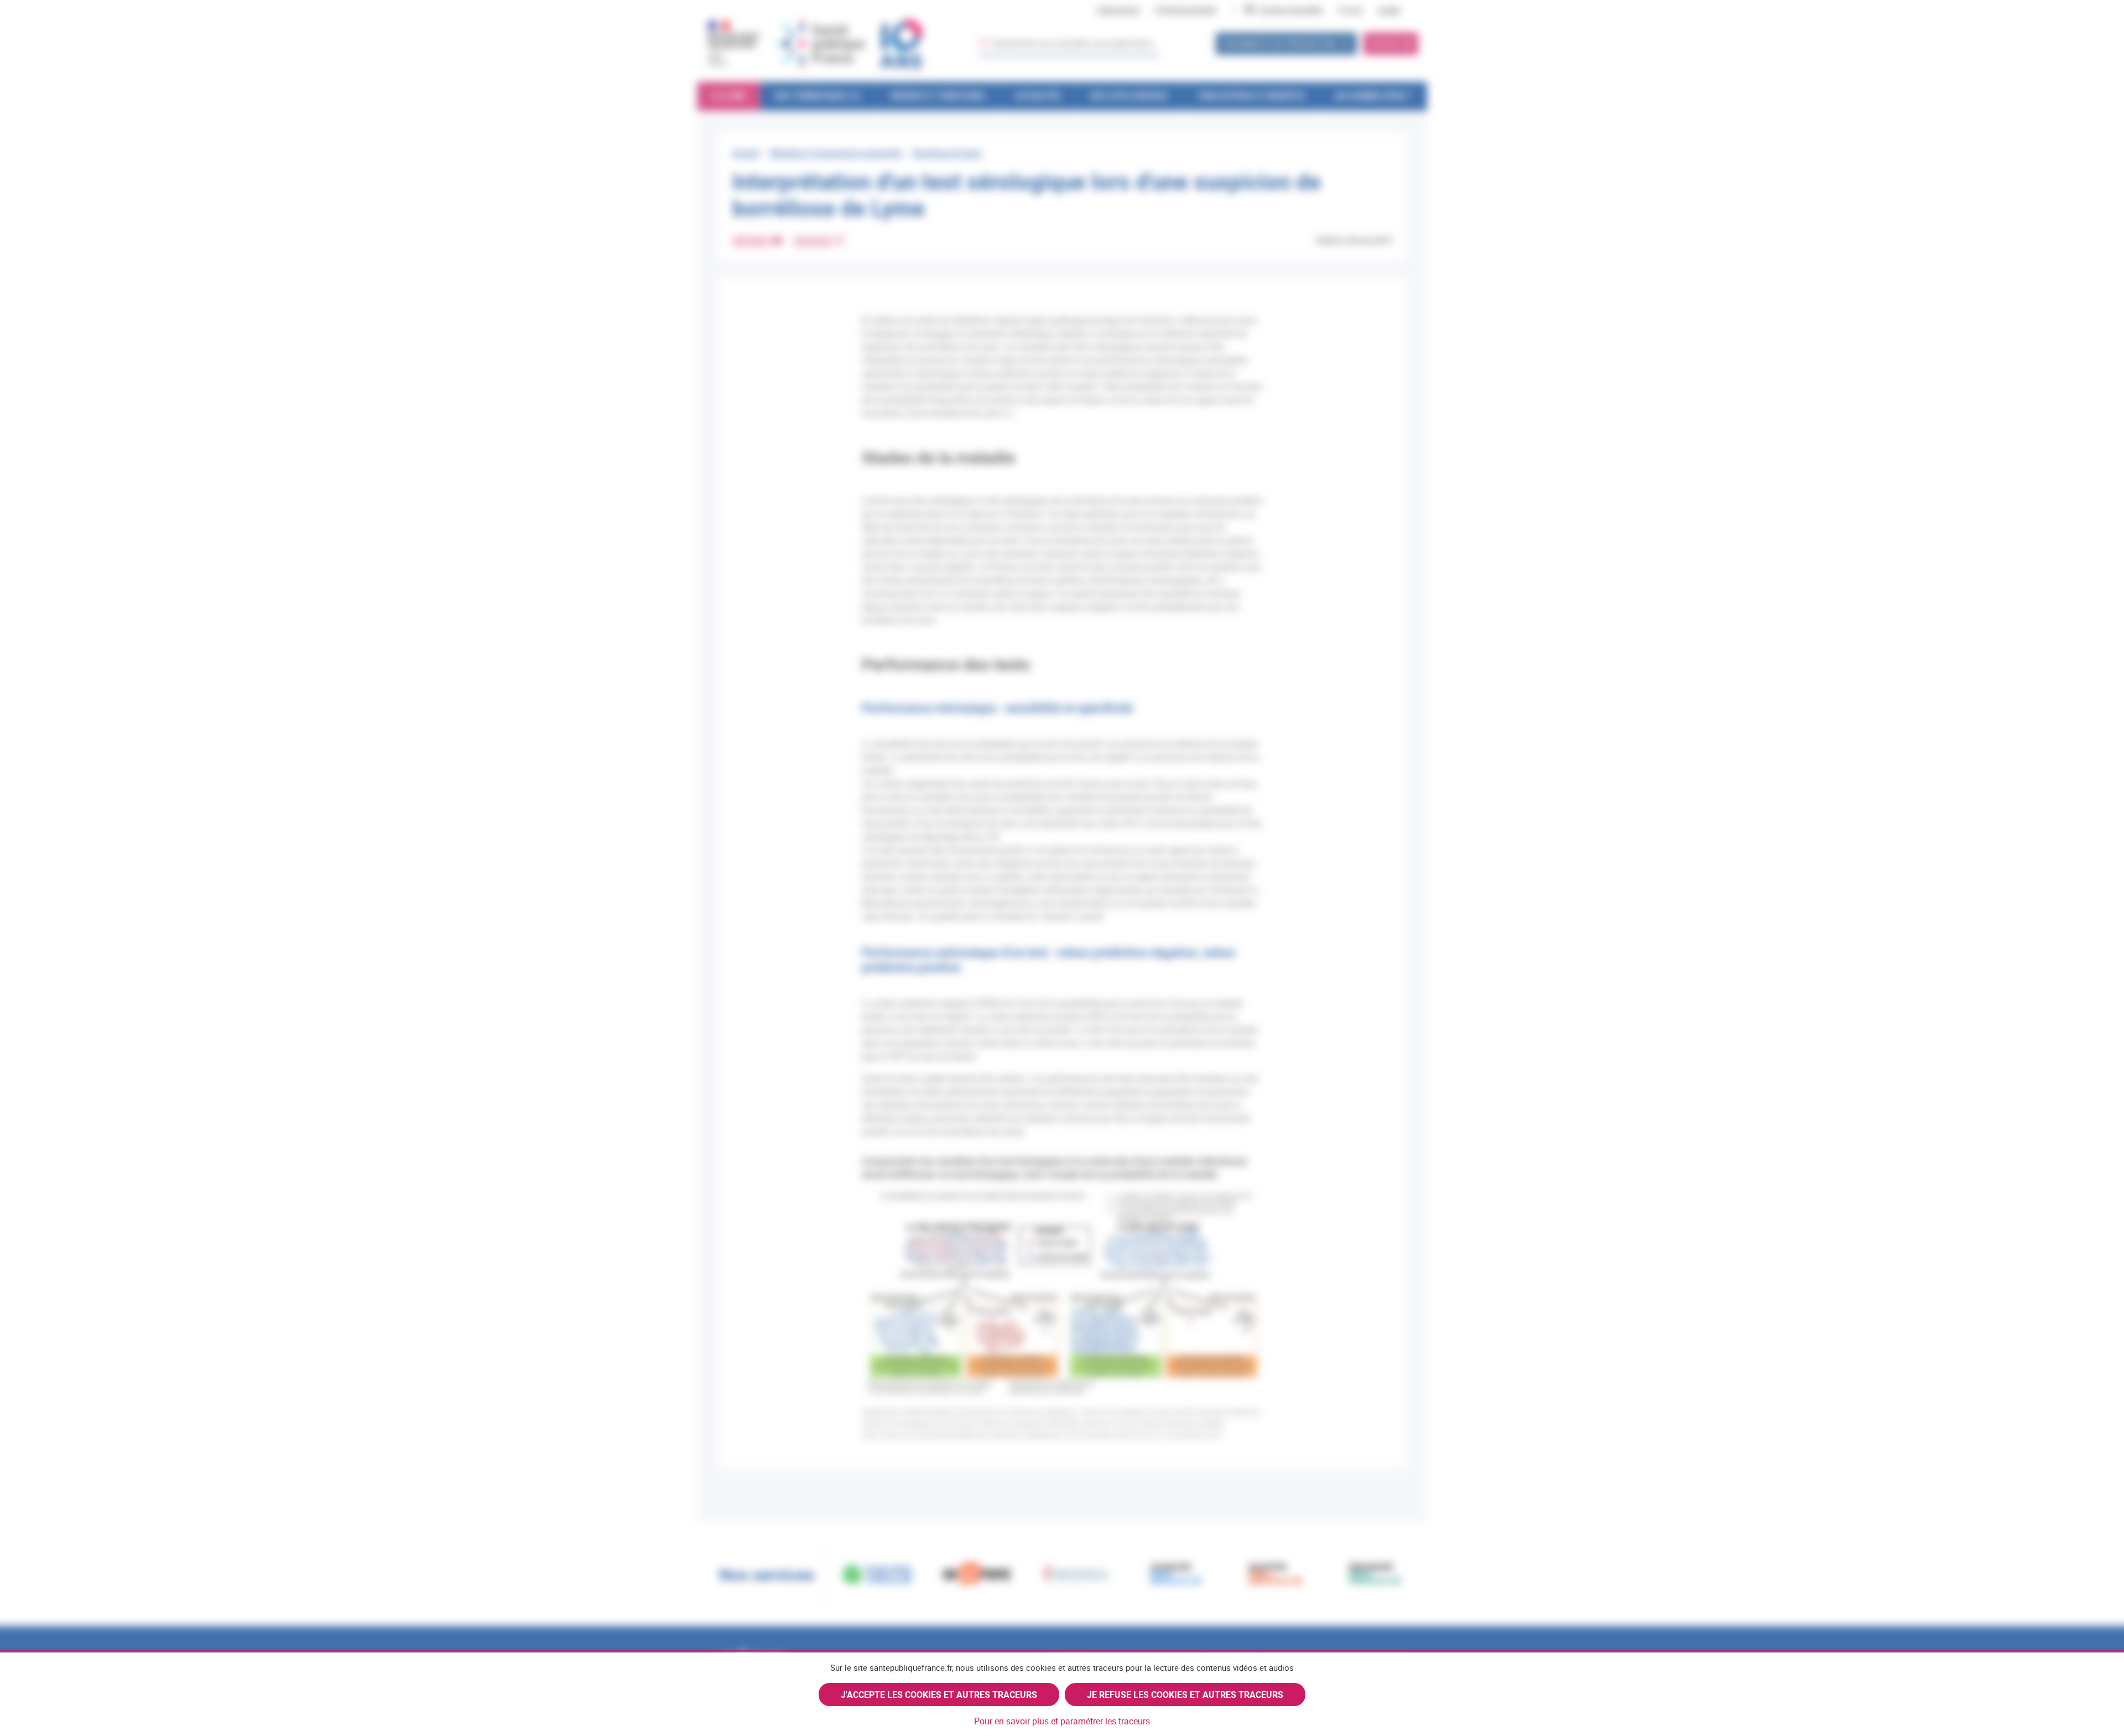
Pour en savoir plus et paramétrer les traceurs (1062, 1721)
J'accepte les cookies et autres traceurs (939, 1695)
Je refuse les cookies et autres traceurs (1185, 1695)
